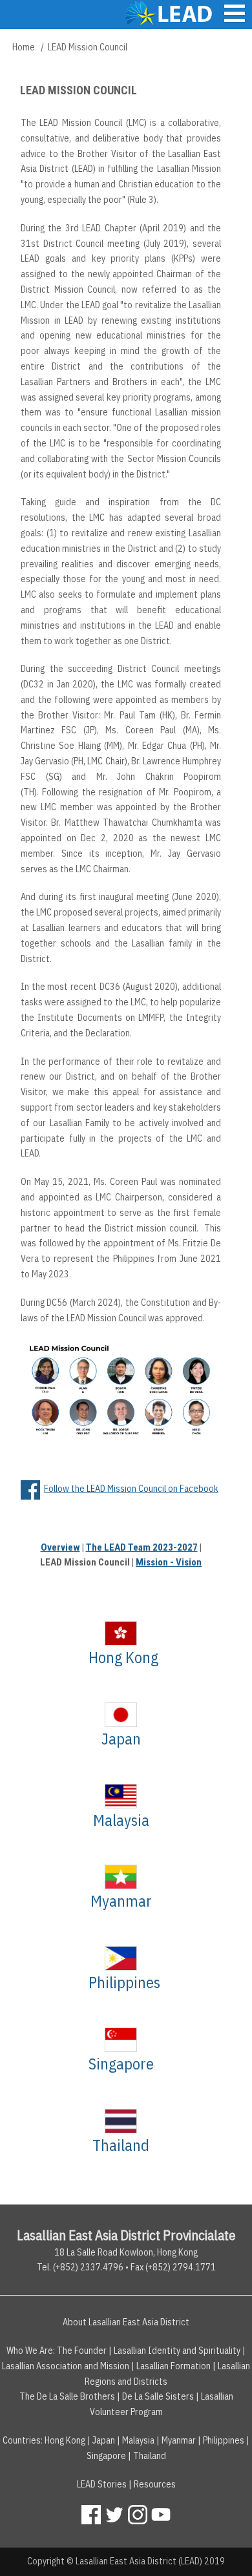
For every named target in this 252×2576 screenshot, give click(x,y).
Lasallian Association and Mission (66, 2366)
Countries (22, 2440)
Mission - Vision (169, 1562)
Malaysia (121, 1820)
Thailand (121, 2145)
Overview (60, 1547)
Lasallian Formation (173, 2366)
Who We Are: (31, 2351)
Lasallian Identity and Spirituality (177, 2351)
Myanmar (121, 1901)
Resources (155, 2484)
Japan (121, 1739)
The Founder (82, 2351)
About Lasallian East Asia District (126, 2322)
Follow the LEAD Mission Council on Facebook (131, 1489)
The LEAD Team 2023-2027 (142, 1547)
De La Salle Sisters (158, 2396)
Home (24, 47)
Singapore (121, 2064)
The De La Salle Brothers (67, 2396)
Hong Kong (123, 1657)
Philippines (124, 1982)
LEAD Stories (102, 2484)
